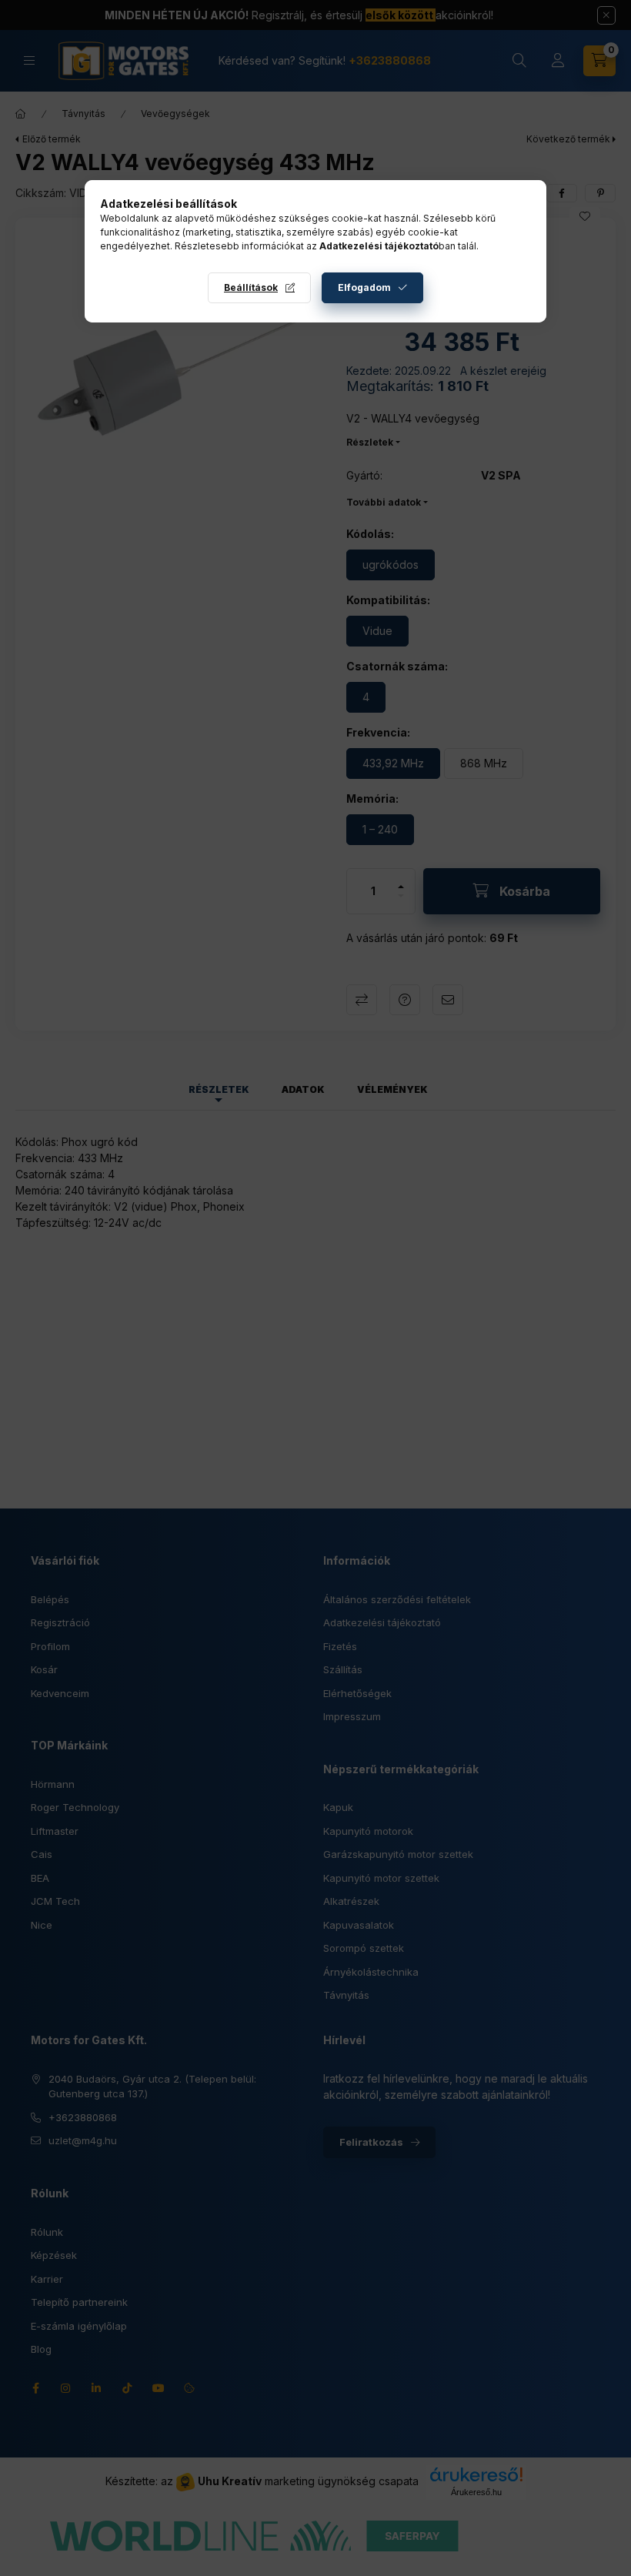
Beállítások (251, 287)
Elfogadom (364, 287)
